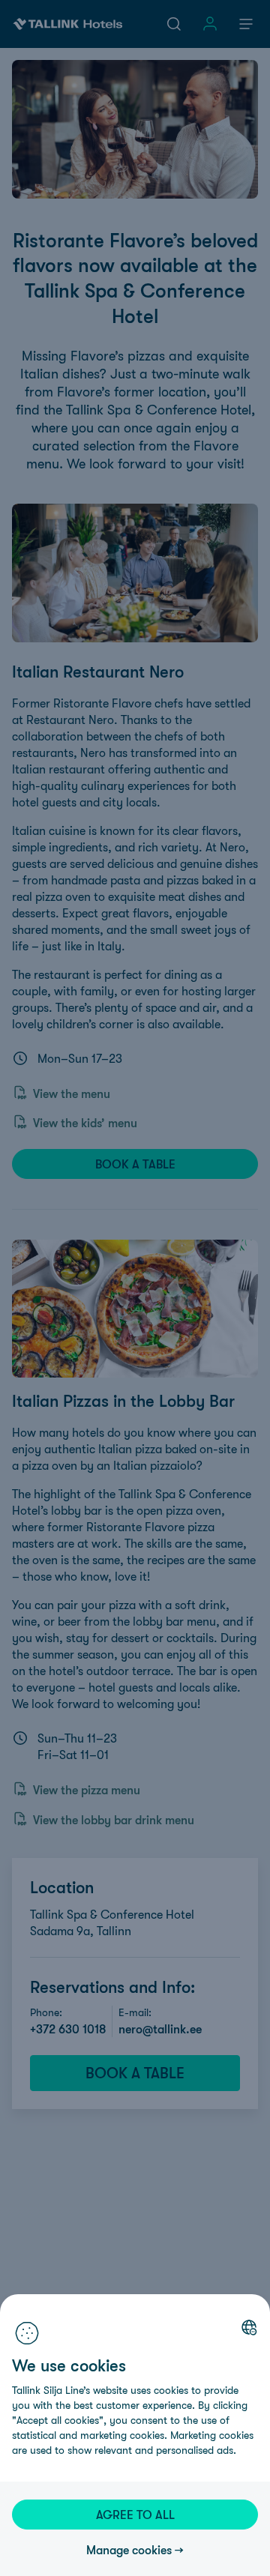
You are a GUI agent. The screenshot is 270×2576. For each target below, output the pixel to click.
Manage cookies (129, 2550)
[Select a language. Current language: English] (249, 2327)
